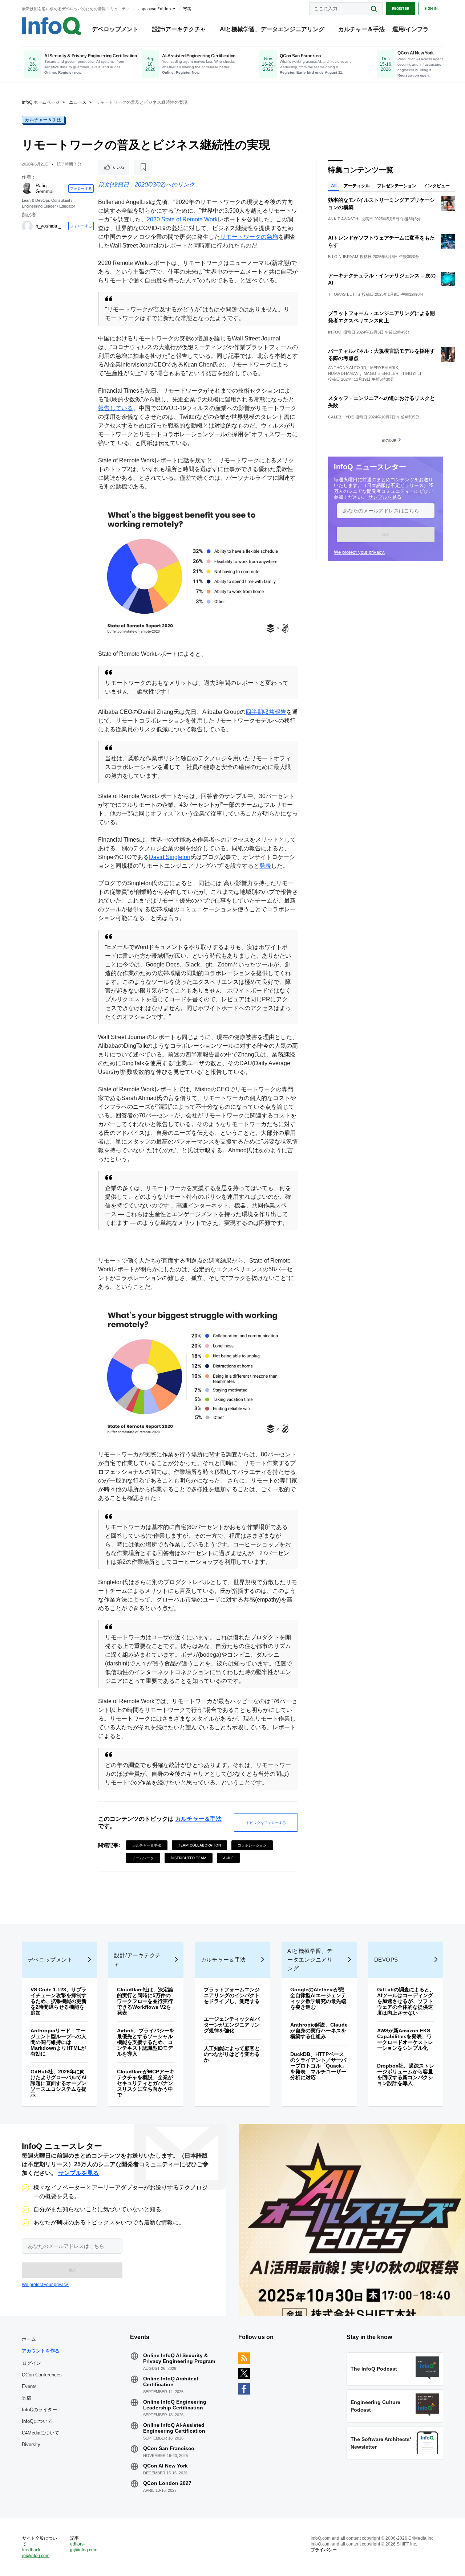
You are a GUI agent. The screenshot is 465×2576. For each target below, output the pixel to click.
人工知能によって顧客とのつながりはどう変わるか (232, 2054)
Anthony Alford (347, 368)
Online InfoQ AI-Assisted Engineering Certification (174, 2428)
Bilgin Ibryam (343, 257)
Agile (228, 1858)
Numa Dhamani (344, 373)
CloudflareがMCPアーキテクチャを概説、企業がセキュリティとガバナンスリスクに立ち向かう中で (146, 2083)
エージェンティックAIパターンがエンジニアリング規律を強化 (232, 2025)
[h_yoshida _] (27, 226)
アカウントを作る (41, 2351)
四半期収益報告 (266, 712)
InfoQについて (37, 2421)
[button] (386, 535)
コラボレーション (252, 1845)
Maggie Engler (381, 373)
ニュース (78, 102)
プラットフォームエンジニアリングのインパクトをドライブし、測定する (232, 1995)
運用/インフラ (411, 29)
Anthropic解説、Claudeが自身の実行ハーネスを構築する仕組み (319, 2031)
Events (29, 2386)
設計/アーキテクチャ (179, 29)
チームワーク (143, 1858)
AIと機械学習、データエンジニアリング (272, 29)
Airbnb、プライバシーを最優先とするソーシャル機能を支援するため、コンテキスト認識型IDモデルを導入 (146, 2042)
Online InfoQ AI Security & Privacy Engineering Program (179, 2358)
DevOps (386, 1960)
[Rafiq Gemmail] (27, 188)
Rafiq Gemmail (45, 189)
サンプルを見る (385, 497)
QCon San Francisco (169, 2448)
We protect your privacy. (359, 552)
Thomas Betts (344, 294)
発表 (265, 866)
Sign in (431, 8)
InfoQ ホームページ (41, 102)
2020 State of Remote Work (182, 219)
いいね (118, 167)
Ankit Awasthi (344, 219)
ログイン (32, 2363)
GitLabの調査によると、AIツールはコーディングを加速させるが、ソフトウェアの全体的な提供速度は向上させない (406, 2001)
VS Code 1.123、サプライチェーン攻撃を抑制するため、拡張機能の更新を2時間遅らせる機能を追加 (58, 2001)
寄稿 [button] (187, 9)
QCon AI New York (165, 2466)
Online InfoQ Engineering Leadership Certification (175, 2405)
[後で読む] (143, 167)
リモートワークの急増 (249, 237)
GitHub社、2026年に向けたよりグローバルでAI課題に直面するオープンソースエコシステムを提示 (58, 2083)
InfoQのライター (39, 2410)
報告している (116, 408)
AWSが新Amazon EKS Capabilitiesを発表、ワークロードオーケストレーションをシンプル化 (405, 2039)
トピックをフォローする (266, 1823)
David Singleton (170, 857)
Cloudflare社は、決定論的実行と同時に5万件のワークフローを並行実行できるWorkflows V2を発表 (145, 2001)
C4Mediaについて (41, 2433)
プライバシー (324, 2550)
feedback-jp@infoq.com (36, 2553)
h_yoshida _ (48, 226)
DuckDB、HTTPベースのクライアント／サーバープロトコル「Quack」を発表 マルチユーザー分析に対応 (319, 2066)
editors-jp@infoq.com (84, 2547)
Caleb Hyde (341, 417)
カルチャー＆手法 (361, 29)
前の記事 (389, 440)
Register (401, 8)
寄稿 (27, 2398)
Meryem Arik (384, 368)
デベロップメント (115, 29)
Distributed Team (189, 1858)
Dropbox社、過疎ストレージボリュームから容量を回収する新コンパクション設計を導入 (406, 2074)
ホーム (29, 2339)
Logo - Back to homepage (52, 26)
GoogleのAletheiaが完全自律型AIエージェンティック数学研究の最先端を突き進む (318, 1998)
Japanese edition (155, 9)
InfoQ (335, 332)
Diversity (31, 2444)
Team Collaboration (199, 1845)
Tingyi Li (412, 373)
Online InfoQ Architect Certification (171, 2381)
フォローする (81, 188)
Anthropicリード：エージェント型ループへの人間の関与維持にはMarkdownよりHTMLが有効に (58, 2042)
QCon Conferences (42, 2375)
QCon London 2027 (167, 2483)
